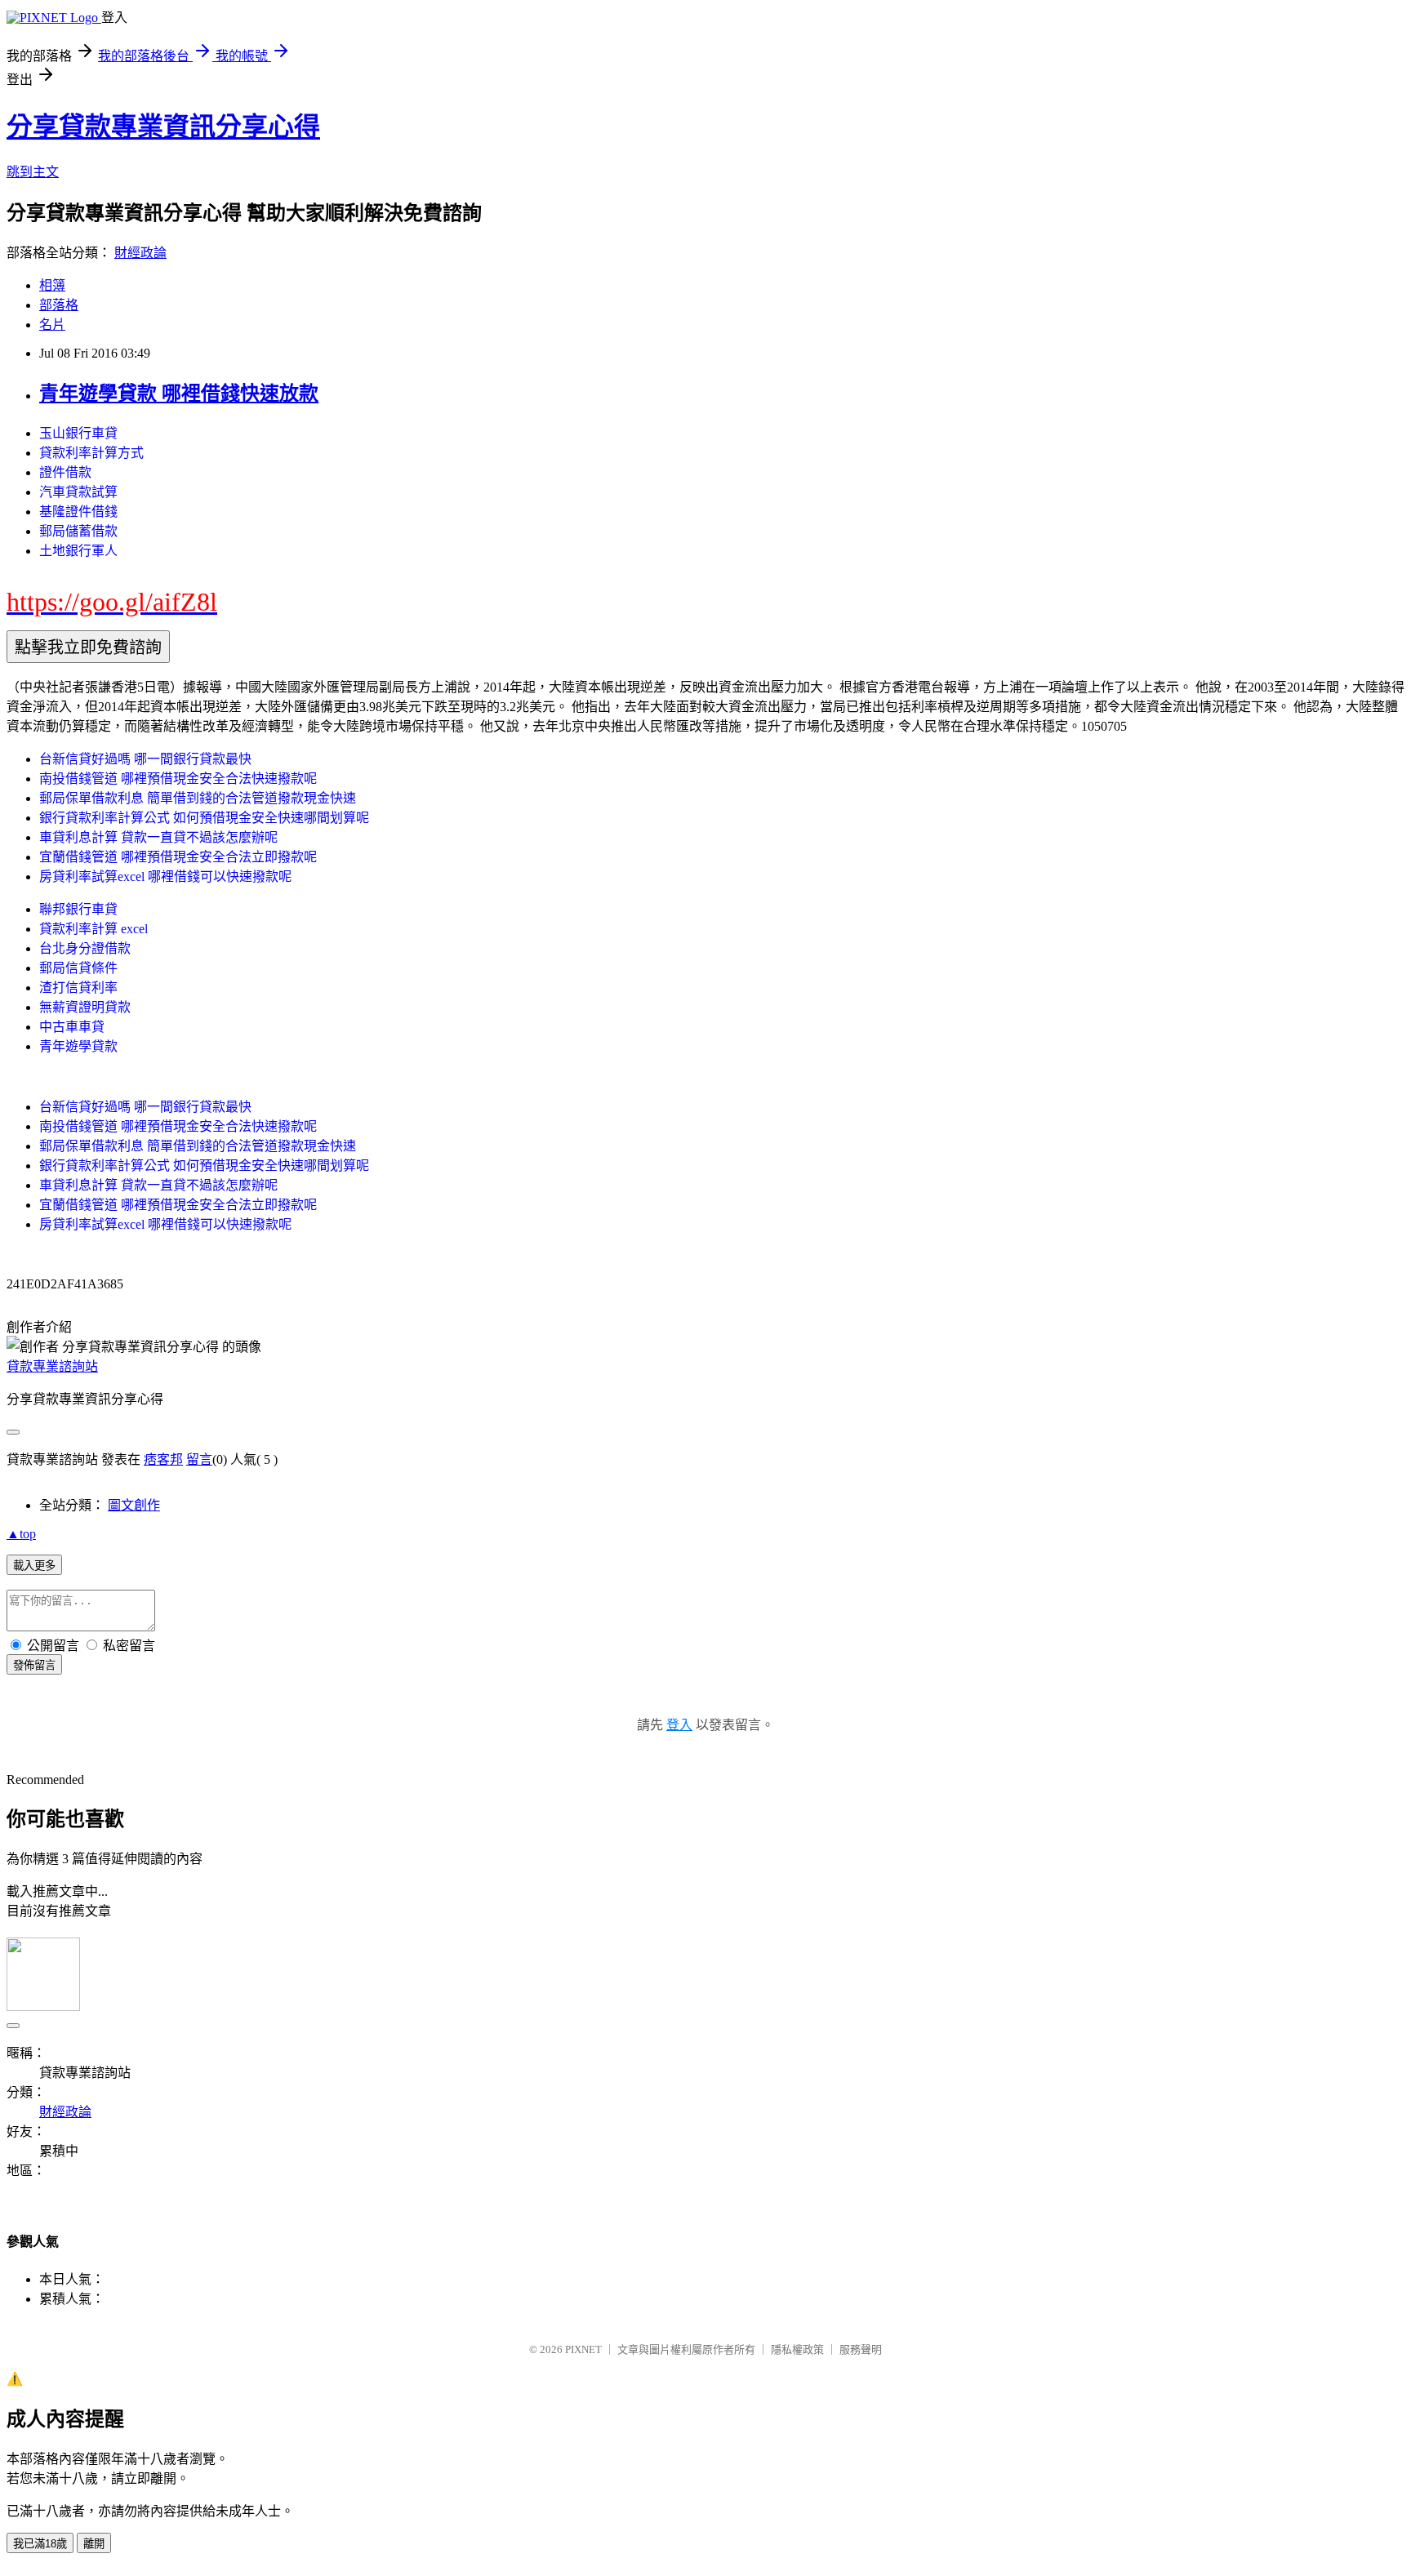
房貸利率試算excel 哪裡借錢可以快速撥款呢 (165, 876)
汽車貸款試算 (78, 492)
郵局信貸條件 (78, 968)
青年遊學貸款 (78, 1046)
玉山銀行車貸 (78, 433)
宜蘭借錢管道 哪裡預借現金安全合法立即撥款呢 (178, 857)
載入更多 (34, 1566)
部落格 (59, 305)
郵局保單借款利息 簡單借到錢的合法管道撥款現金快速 (198, 798)
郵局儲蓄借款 (78, 531)
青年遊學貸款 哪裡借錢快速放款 (179, 394)
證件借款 (65, 472)
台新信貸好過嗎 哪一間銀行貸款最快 (145, 759)
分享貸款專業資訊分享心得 (163, 127)
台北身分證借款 (85, 948)
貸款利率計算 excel (93, 929)
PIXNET (583, 2349)
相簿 (52, 285)
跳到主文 (33, 172)
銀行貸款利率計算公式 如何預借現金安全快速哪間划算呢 (204, 818)
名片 (52, 325)
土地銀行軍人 (78, 551)
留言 (199, 1459)
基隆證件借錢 (78, 512)
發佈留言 (34, 1665)
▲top (21, 1534)
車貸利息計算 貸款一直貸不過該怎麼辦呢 (158, 837)
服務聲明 (861, 2349)
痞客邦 (163, 1459)
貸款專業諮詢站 (52, 1366)
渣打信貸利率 (78, 988)
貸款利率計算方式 (91, 453)
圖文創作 (134, 1505)
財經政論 (140, 253)
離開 (94, 2544)
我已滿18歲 (40, 2544)
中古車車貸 (72, 1027)
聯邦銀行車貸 (78, 909)
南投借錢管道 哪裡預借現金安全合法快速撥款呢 (178, 779)
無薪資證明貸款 (85, 1007)
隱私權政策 (797, 2349)
